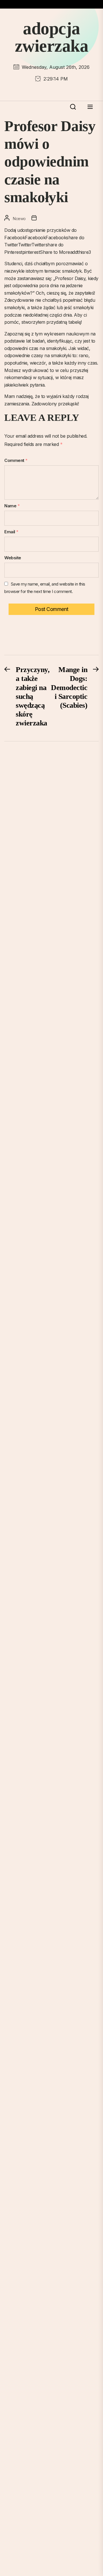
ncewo (19, 219)
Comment (16, 460)
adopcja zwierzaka (52, 37)
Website (13, 558)
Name (12, 506)
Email (11, 532)
